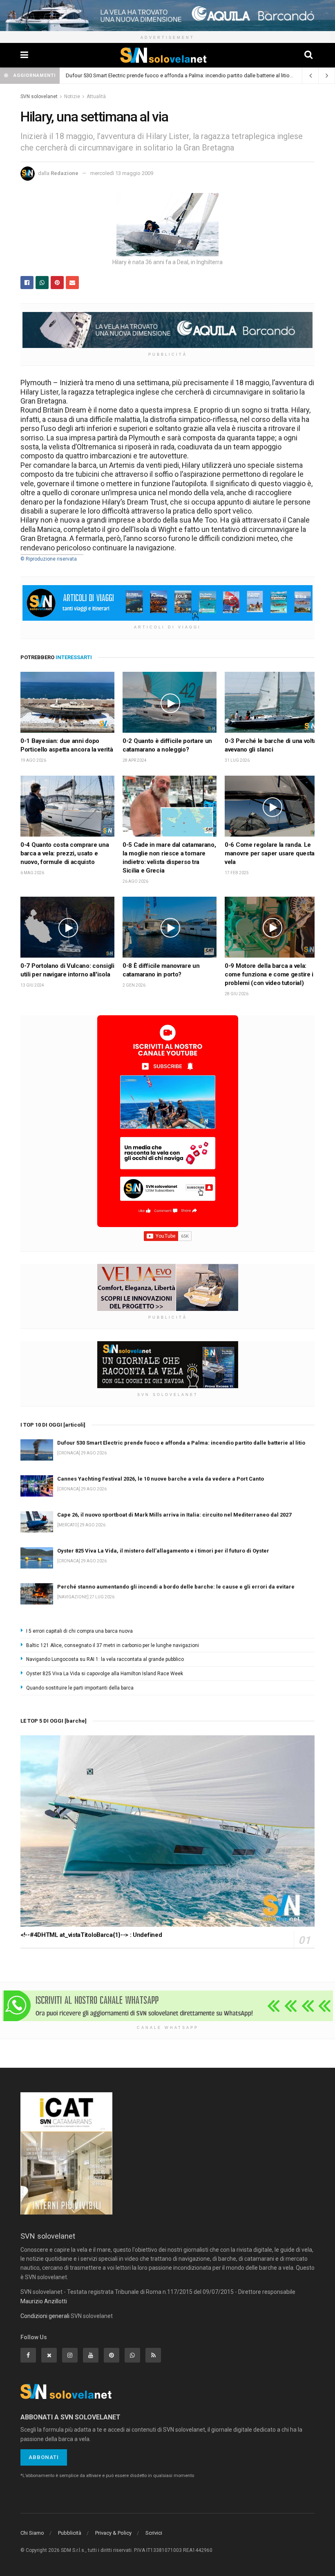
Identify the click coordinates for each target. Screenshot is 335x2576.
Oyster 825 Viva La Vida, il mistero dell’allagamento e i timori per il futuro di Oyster (163, 1551)
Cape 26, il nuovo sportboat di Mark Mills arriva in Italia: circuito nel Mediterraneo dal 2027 (174, 1515)
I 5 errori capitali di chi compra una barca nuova (79, 1631)
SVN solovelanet (39, 96)
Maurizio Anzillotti (44, 2301)
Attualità (96, 96)
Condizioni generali (45, 2316)
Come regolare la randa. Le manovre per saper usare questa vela (270, 853)
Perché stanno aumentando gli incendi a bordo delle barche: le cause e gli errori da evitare (176, 1587)
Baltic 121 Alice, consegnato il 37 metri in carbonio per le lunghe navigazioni (113, 1645)
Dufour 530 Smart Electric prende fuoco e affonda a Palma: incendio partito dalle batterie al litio (178, 75)
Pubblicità (70, 2533)
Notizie (72, 96)
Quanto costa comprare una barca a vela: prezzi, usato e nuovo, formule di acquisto (65, 853)
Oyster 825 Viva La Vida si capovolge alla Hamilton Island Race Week (105, 1674)
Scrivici (154, 2533)
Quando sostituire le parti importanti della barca (80, 1688)
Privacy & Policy (113, 2533)
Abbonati (44, 2457)
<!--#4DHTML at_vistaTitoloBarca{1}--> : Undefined (91, 1935)
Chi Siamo (32, 2533)
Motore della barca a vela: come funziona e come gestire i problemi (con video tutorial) (269, 974)
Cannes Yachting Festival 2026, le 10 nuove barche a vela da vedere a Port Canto (161, 1479)
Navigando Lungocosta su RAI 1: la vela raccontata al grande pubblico (105, 1659)
